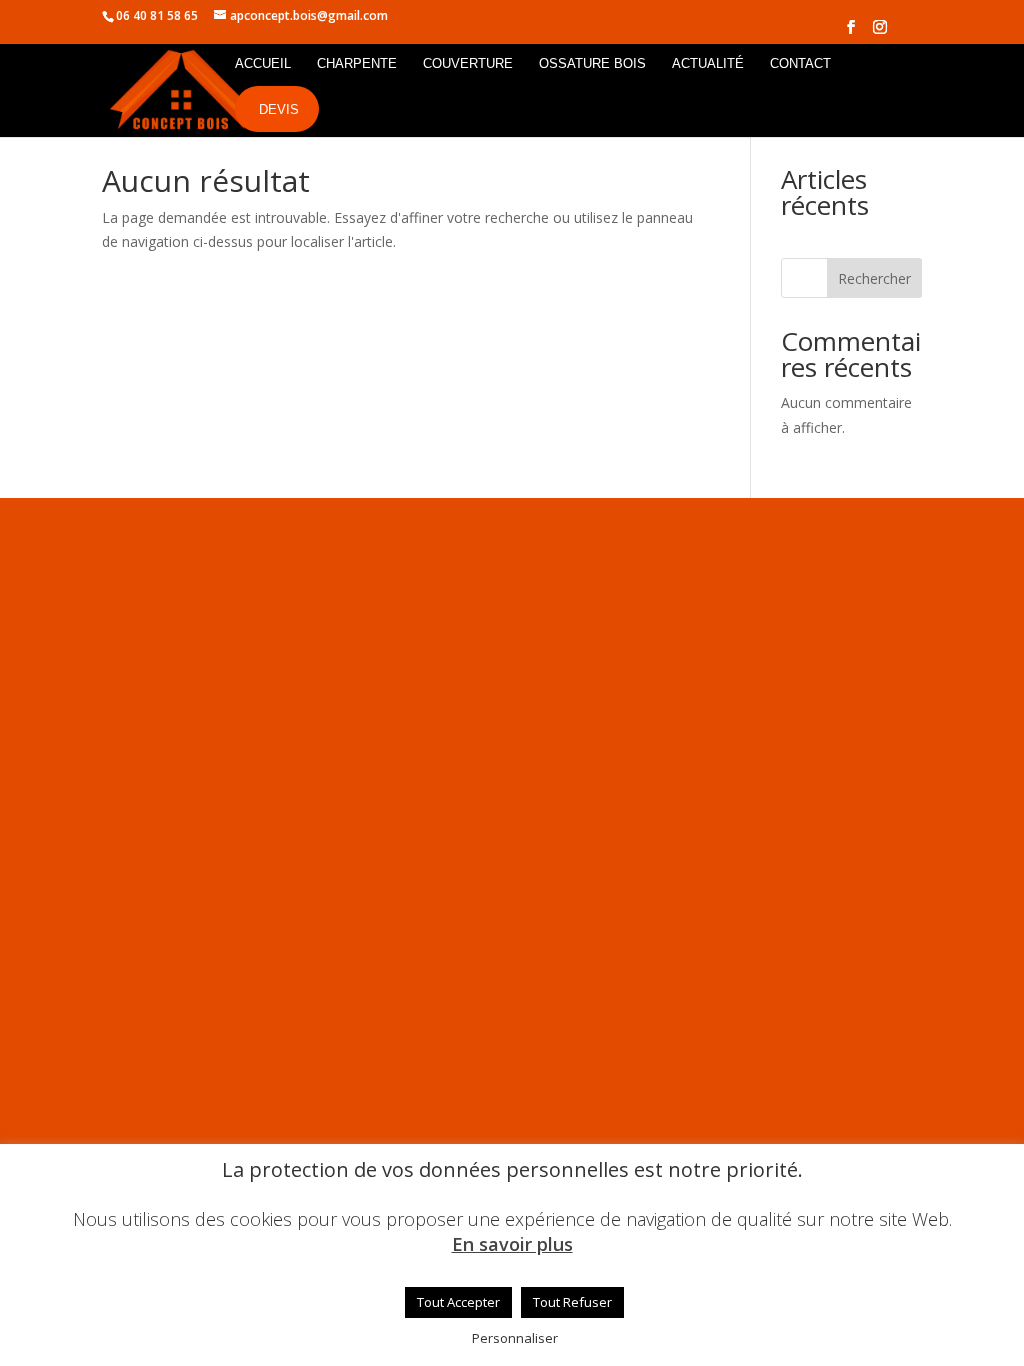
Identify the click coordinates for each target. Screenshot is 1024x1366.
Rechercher (874, 278)
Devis (279, 109)
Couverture (468, 64)
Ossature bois (592, 64)
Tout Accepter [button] (458, 1302)
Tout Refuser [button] (572, 1302)
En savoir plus (512, 1244)
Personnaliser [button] (515, 1338)
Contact (800, 64)
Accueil (263, 64)
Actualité (708, 64)
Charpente (357, 64)
